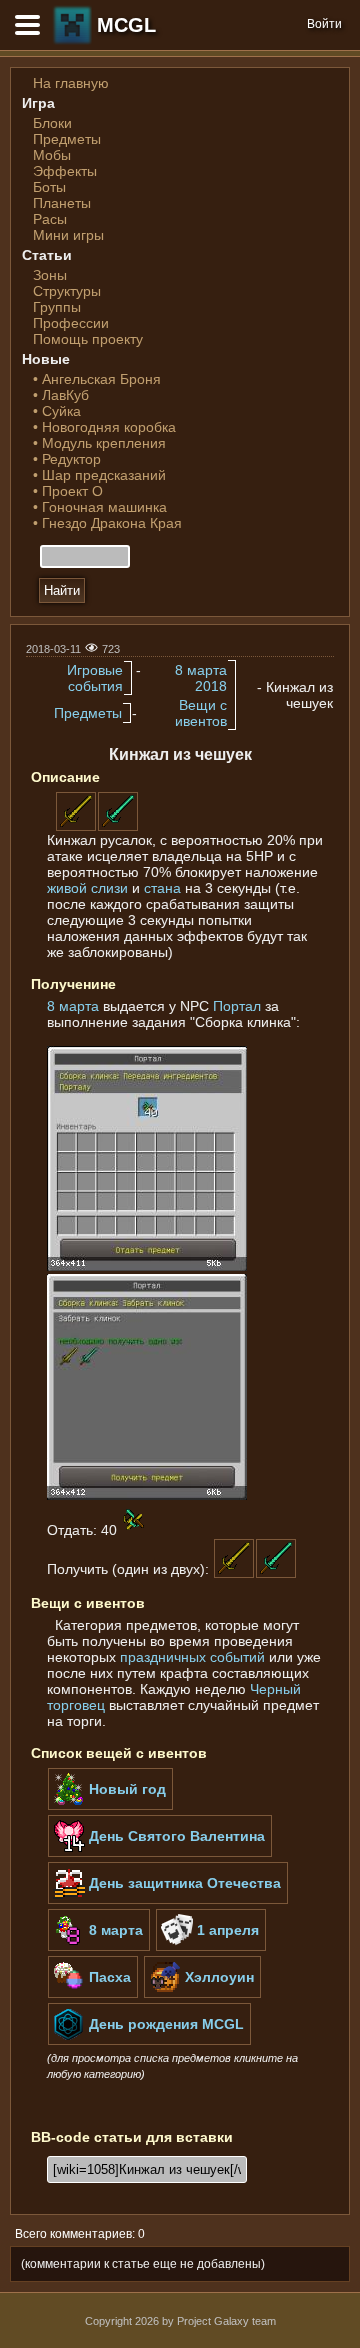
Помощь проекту (88, 339)
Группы (57, 307)
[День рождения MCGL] (149, 2041)
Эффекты (65, 171)
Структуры (67, 291)
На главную (71, 83)
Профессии (71, 323)
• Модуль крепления (99, 443)
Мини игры (68, 235)
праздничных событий (192, 1657)
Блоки (52, 123)
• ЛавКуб (61, 395)
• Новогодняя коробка (104, 427)
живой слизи (87, 888)
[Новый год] (110, 1806)
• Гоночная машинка (100, 507)
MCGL (126, 25)
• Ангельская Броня (97, 379)
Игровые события (95, 678)
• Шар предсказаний (99, 475)
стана (162, 888)
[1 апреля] (211, 1947)
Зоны (50, 275)
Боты (49, 187)
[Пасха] (93, 1994)
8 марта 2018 (201, 678)
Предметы (67, 139)
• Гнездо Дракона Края (107, 523)
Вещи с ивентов (201, 713)
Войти (324, 24)
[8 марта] (99, 1947)
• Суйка (57, 411)
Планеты (62, 203)
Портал (237, 1006)
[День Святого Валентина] (160, 1853)
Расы (50, 219)
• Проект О (68, 491)
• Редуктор (67, 459)
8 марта (73, 1006)
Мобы (52, 155)
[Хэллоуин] (202, 1994)
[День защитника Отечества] (168, 1900)
